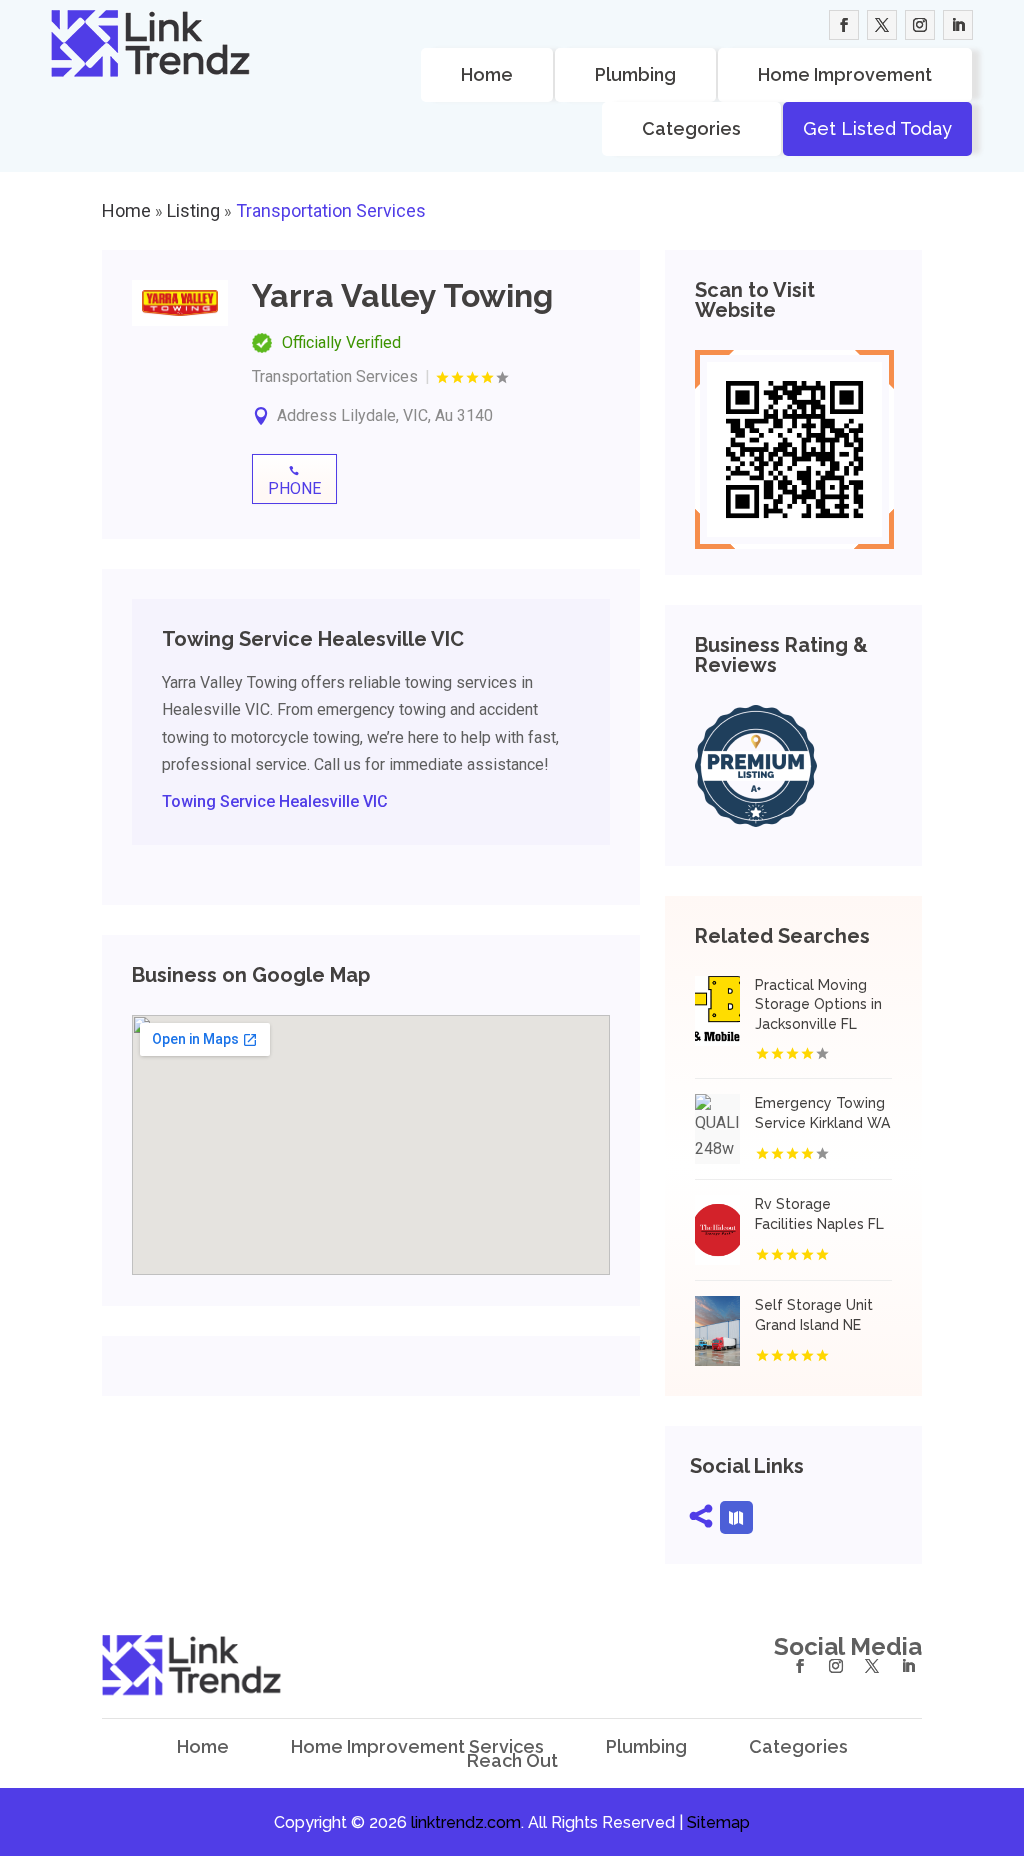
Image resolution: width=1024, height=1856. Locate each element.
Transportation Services (331, 210)
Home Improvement (845, 74)
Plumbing (635, 74)
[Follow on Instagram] (920, 25)
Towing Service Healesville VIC (275, 801)
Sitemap (718, 1822)
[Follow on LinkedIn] (958, 25)
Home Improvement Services (417, 1747)
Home (487, 74)
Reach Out (512, 1761)
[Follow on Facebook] (844, 25)
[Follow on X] (882, 25)
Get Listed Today (877, 128)
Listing (193, 210)
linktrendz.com (466, 1822)
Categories (691, 128)
